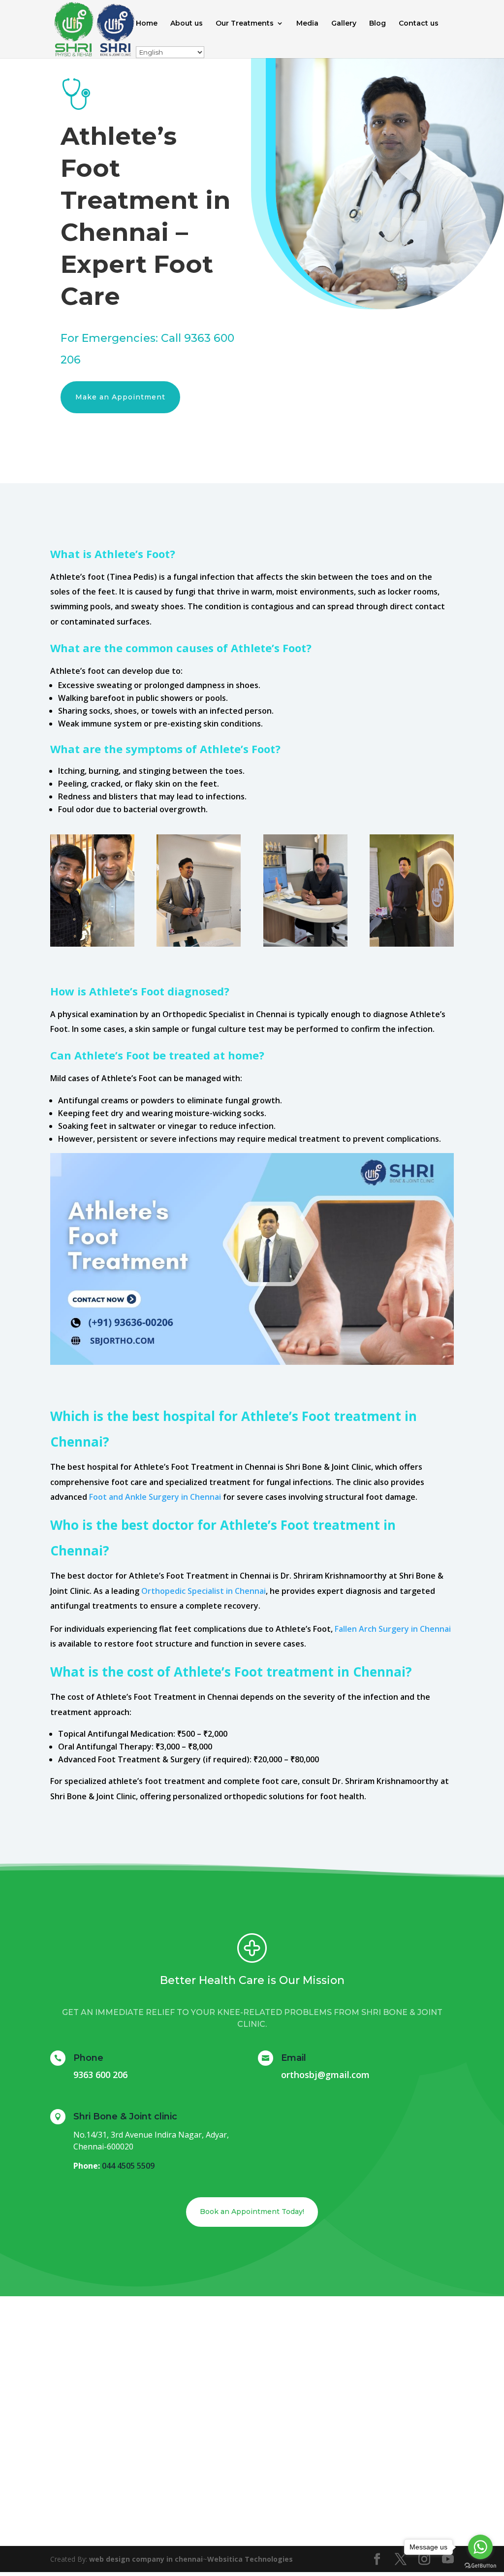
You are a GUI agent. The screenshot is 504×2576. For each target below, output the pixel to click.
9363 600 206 (100, 2075)
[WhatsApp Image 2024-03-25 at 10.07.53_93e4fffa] (305, 944)
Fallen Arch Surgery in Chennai (393, 1629)
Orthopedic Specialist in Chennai (204, 1591)
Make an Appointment (120, 397)
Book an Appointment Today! (252, 2212)
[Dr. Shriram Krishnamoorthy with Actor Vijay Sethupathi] (92, 944)
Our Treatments (245, 24)
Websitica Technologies (250, 2559)
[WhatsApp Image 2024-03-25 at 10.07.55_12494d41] (199, 944)
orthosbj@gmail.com (325, 2075)
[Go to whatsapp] (480, 2547)
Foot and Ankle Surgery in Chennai (155, 1497)
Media (307, 24)
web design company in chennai (146, 2559)
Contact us (419, 24)
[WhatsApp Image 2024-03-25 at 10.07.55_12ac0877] (412, 944)
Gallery (344, 24)
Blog (378, 24)
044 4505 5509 (128, 2166)
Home (147, 24)
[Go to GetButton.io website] (480, 2566)
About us (187, 24)
